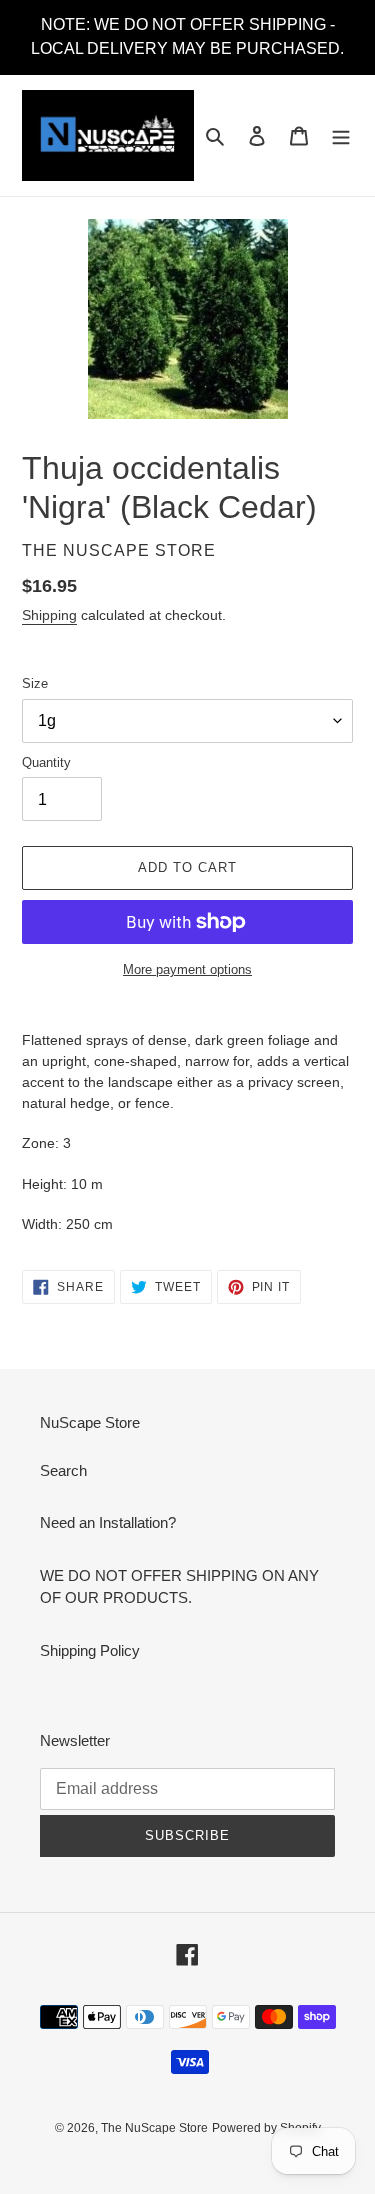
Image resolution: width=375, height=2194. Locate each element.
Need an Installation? (108, 1522)
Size (35, 683)
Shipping (49, 615)
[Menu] (341, 135)
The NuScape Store (154, 2128)
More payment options (187, 969)
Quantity (46, 762)
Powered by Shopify (266, 2128)
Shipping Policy (90, 1650)
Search (63, 1470)
